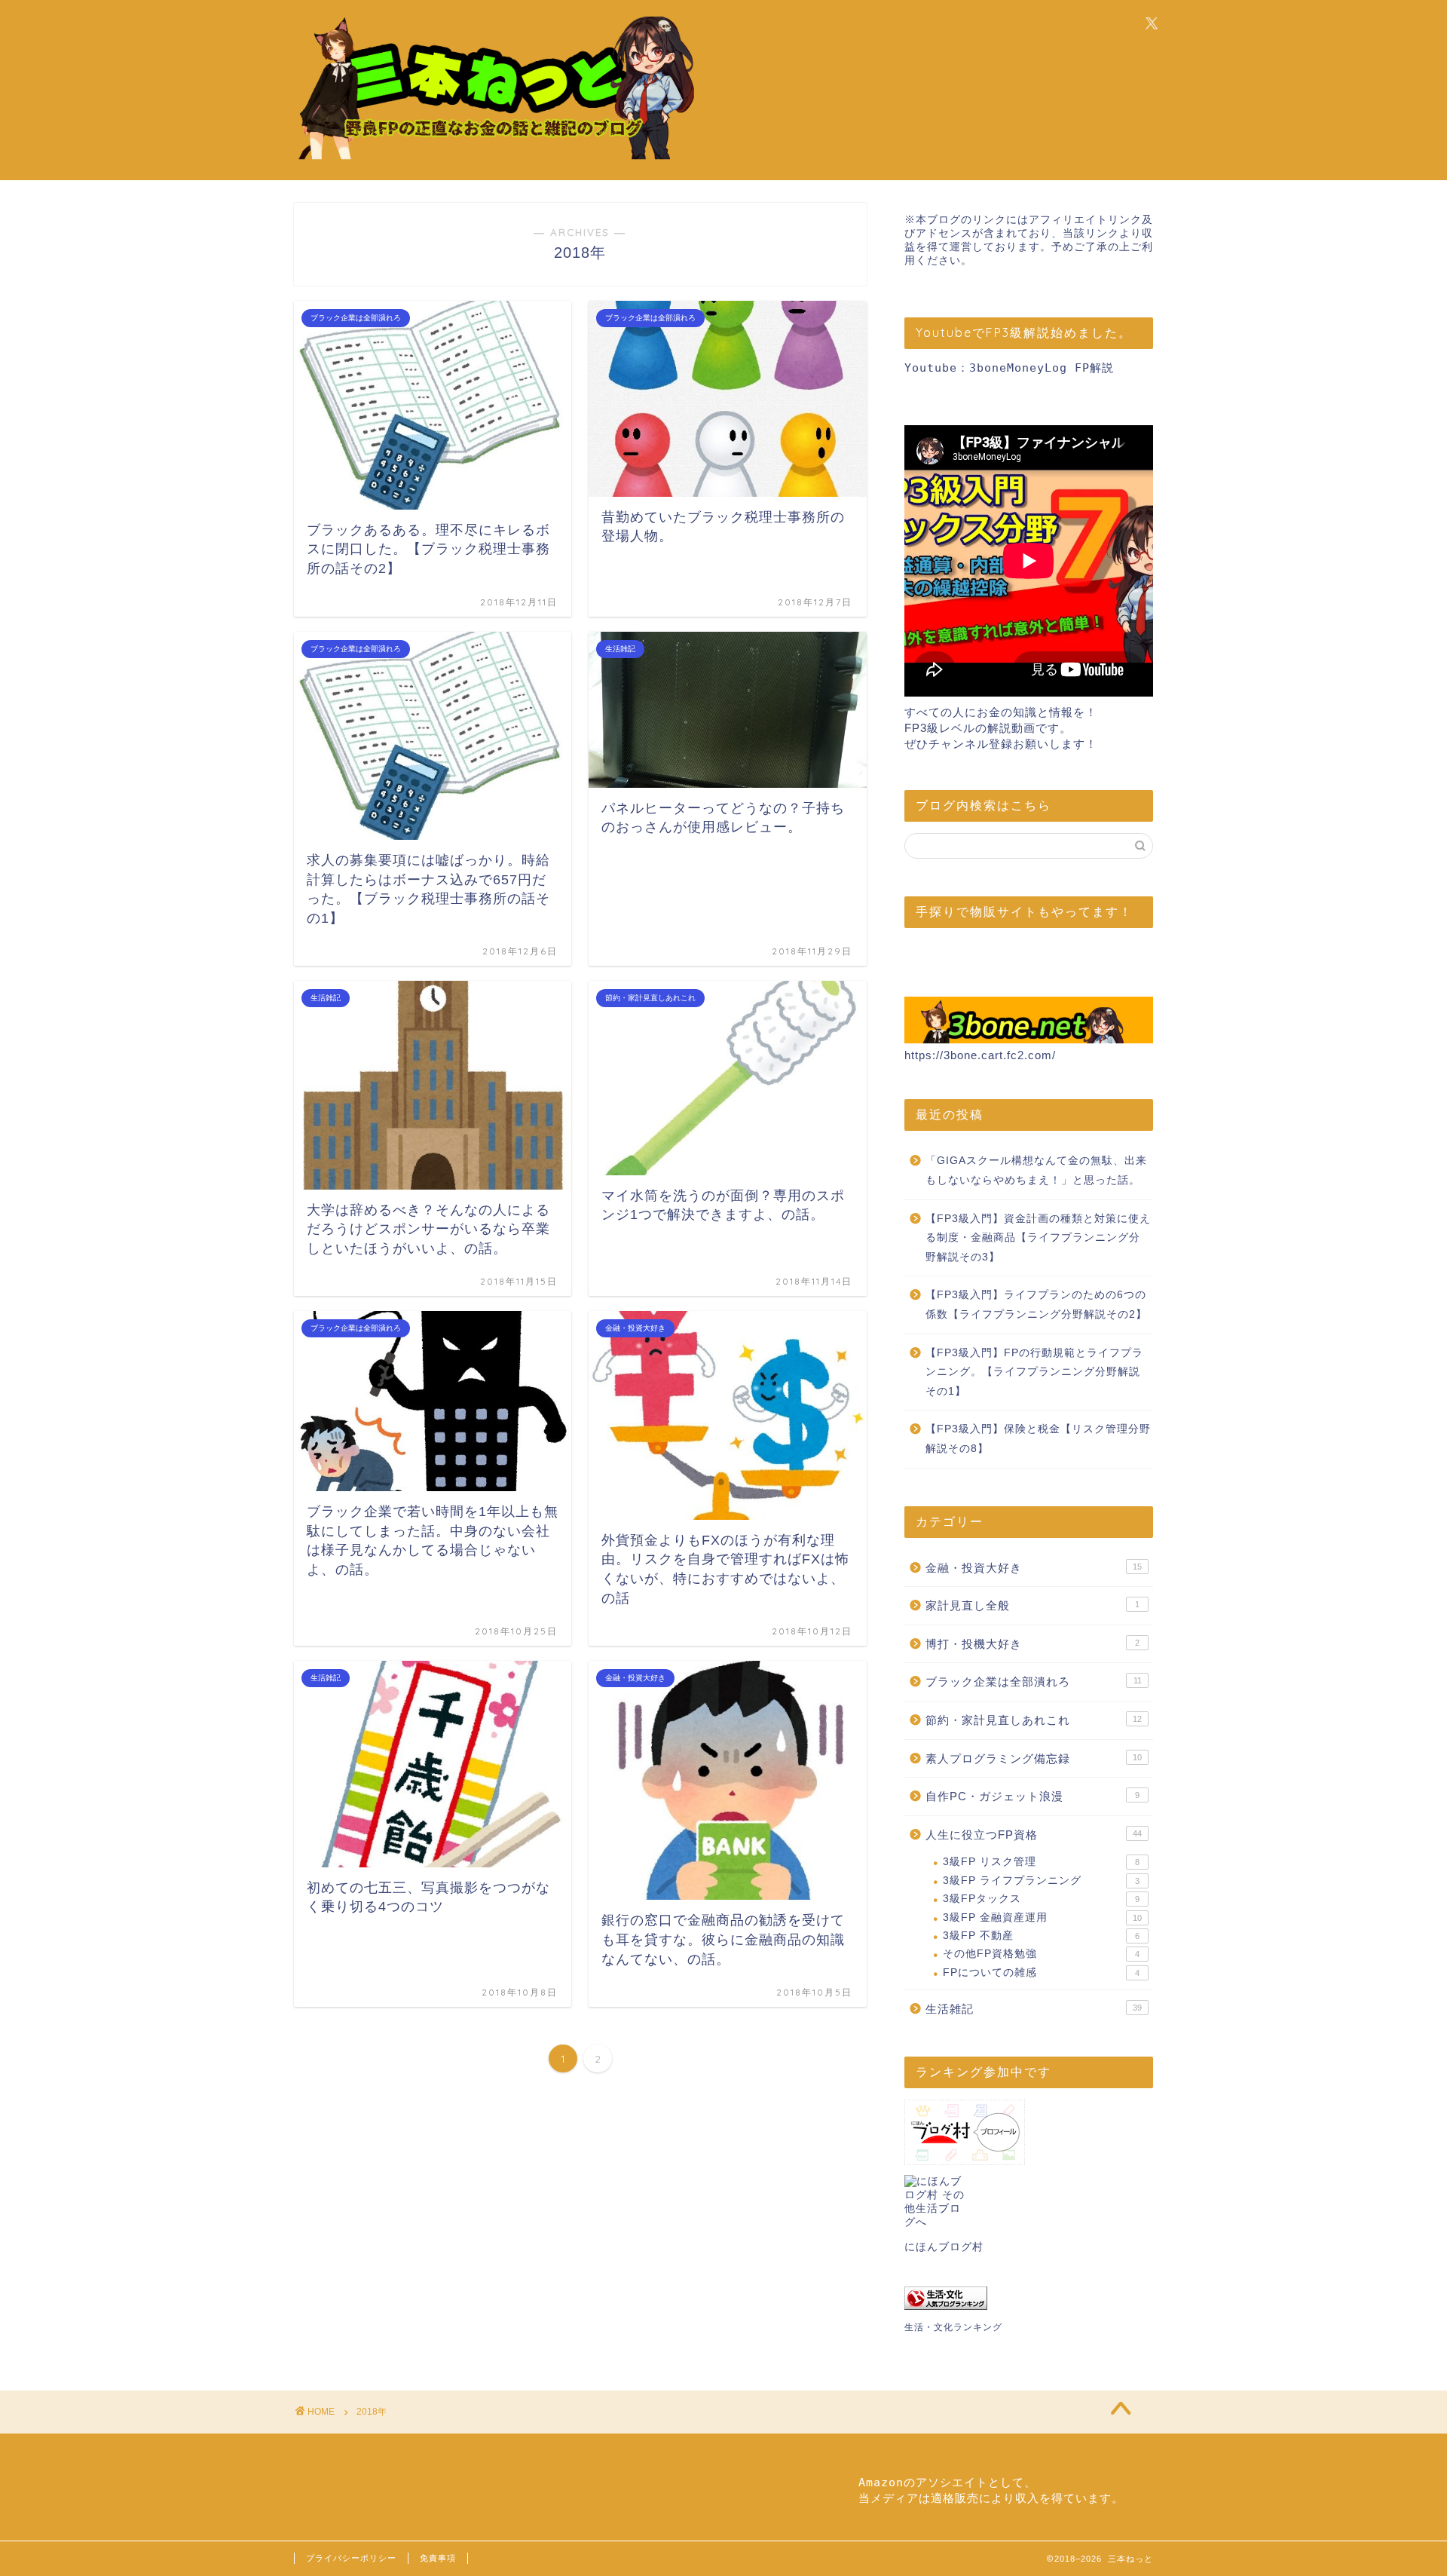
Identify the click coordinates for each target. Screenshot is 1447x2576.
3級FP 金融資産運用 (1042, 1917)
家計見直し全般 (1032, 1605)
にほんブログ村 (944, 2247)
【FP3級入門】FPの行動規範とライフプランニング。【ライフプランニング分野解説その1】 (1034, 1372)
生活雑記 (1034, 2009)
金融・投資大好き (1034, 1568)
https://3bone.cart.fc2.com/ (980, 1055)
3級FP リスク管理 (1041, 1862)
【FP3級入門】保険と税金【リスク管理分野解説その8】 (1038, 1439)
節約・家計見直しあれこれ (1034, 1720)
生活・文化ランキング (953, 2327)
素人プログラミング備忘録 (1034, 1758)
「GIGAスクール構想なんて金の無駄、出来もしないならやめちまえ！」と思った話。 (1036, 1170)
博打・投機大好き (1032, 1644)
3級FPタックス (1041, 1899)
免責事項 (438, 2558)
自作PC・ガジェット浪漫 (1032, 1796)
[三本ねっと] (494, 162)
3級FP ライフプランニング (1041, 1881)
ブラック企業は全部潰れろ (1034, 1682)
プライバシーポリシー (351, 2558)
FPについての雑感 (1041, 1973)
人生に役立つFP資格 (1034, 1835)
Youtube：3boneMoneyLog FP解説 (1009, 368)
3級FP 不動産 (1041, 1936)
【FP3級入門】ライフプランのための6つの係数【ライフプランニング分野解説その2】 (1036, 1305)
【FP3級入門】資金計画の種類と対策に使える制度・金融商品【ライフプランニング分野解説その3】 (1038, 1238)
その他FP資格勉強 (1041, 1954)
